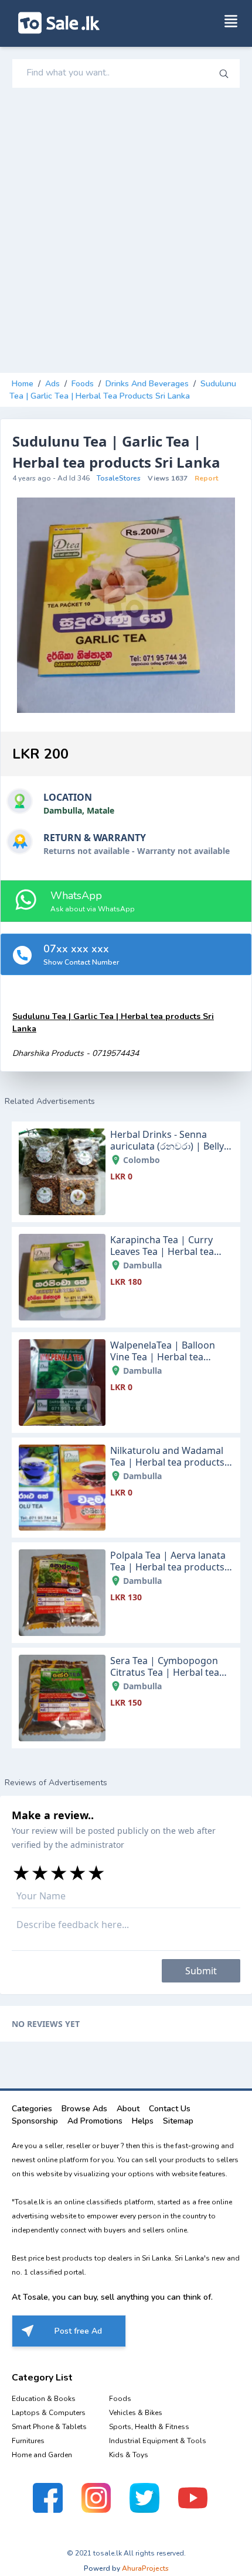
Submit (201, 1971)
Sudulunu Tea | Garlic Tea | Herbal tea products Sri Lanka (123, 390)
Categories (32, 2109)
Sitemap (178, 2121)
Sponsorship (35, 2121)
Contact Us (170, 2109)
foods (83, 384)
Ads (52, 384)
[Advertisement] (126, 231)
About (128, 2109)
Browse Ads (84, 2109)
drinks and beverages (147, 384)
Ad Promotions (95, 2121)
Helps (143, 2121)
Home (23, 384)
